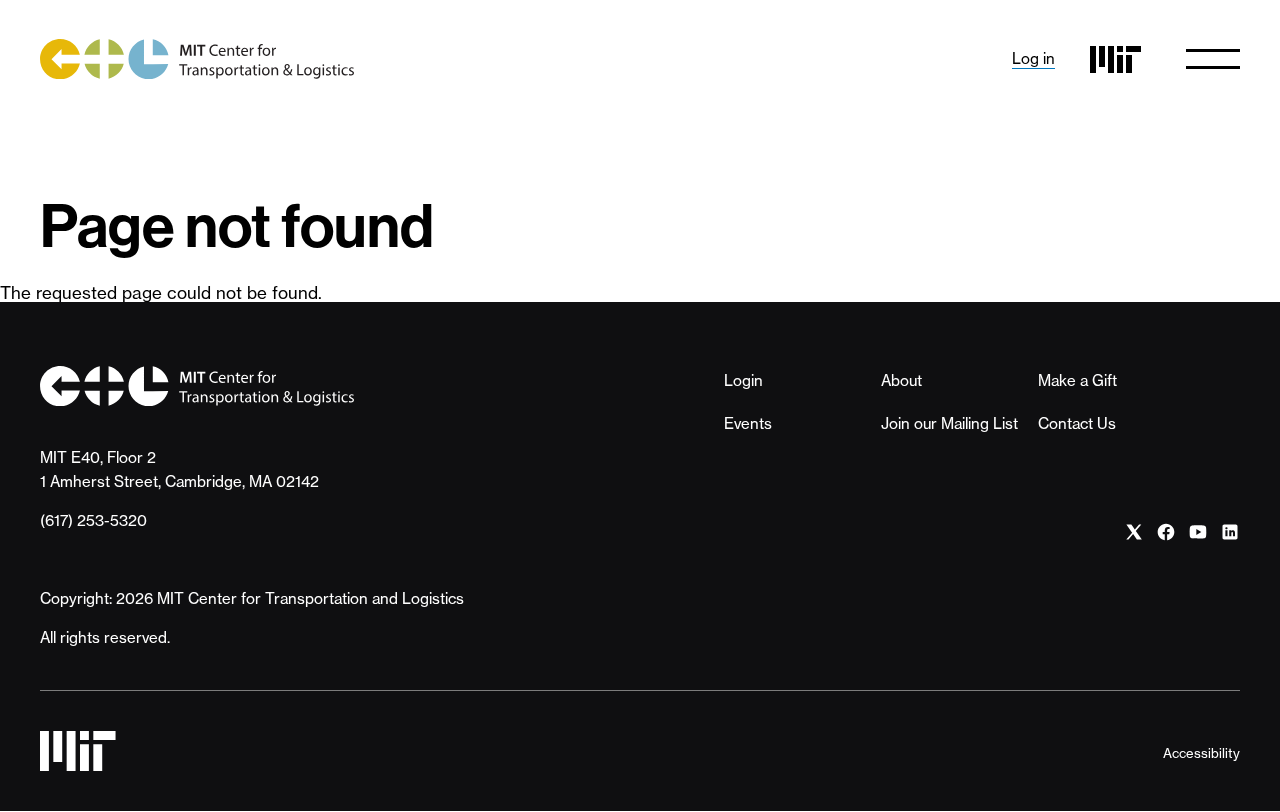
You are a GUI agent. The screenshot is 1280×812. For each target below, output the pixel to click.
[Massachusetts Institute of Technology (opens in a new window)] (1115, 59)
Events (748, 423)
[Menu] (1213, 59)
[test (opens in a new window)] (1134, 532)
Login (743, 380)
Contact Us (1077, 423)
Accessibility (1201, 753)
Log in (1033, 58)
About (901, 380)
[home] (197, 59)
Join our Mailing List (949, 423)
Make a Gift (1077, 380)
